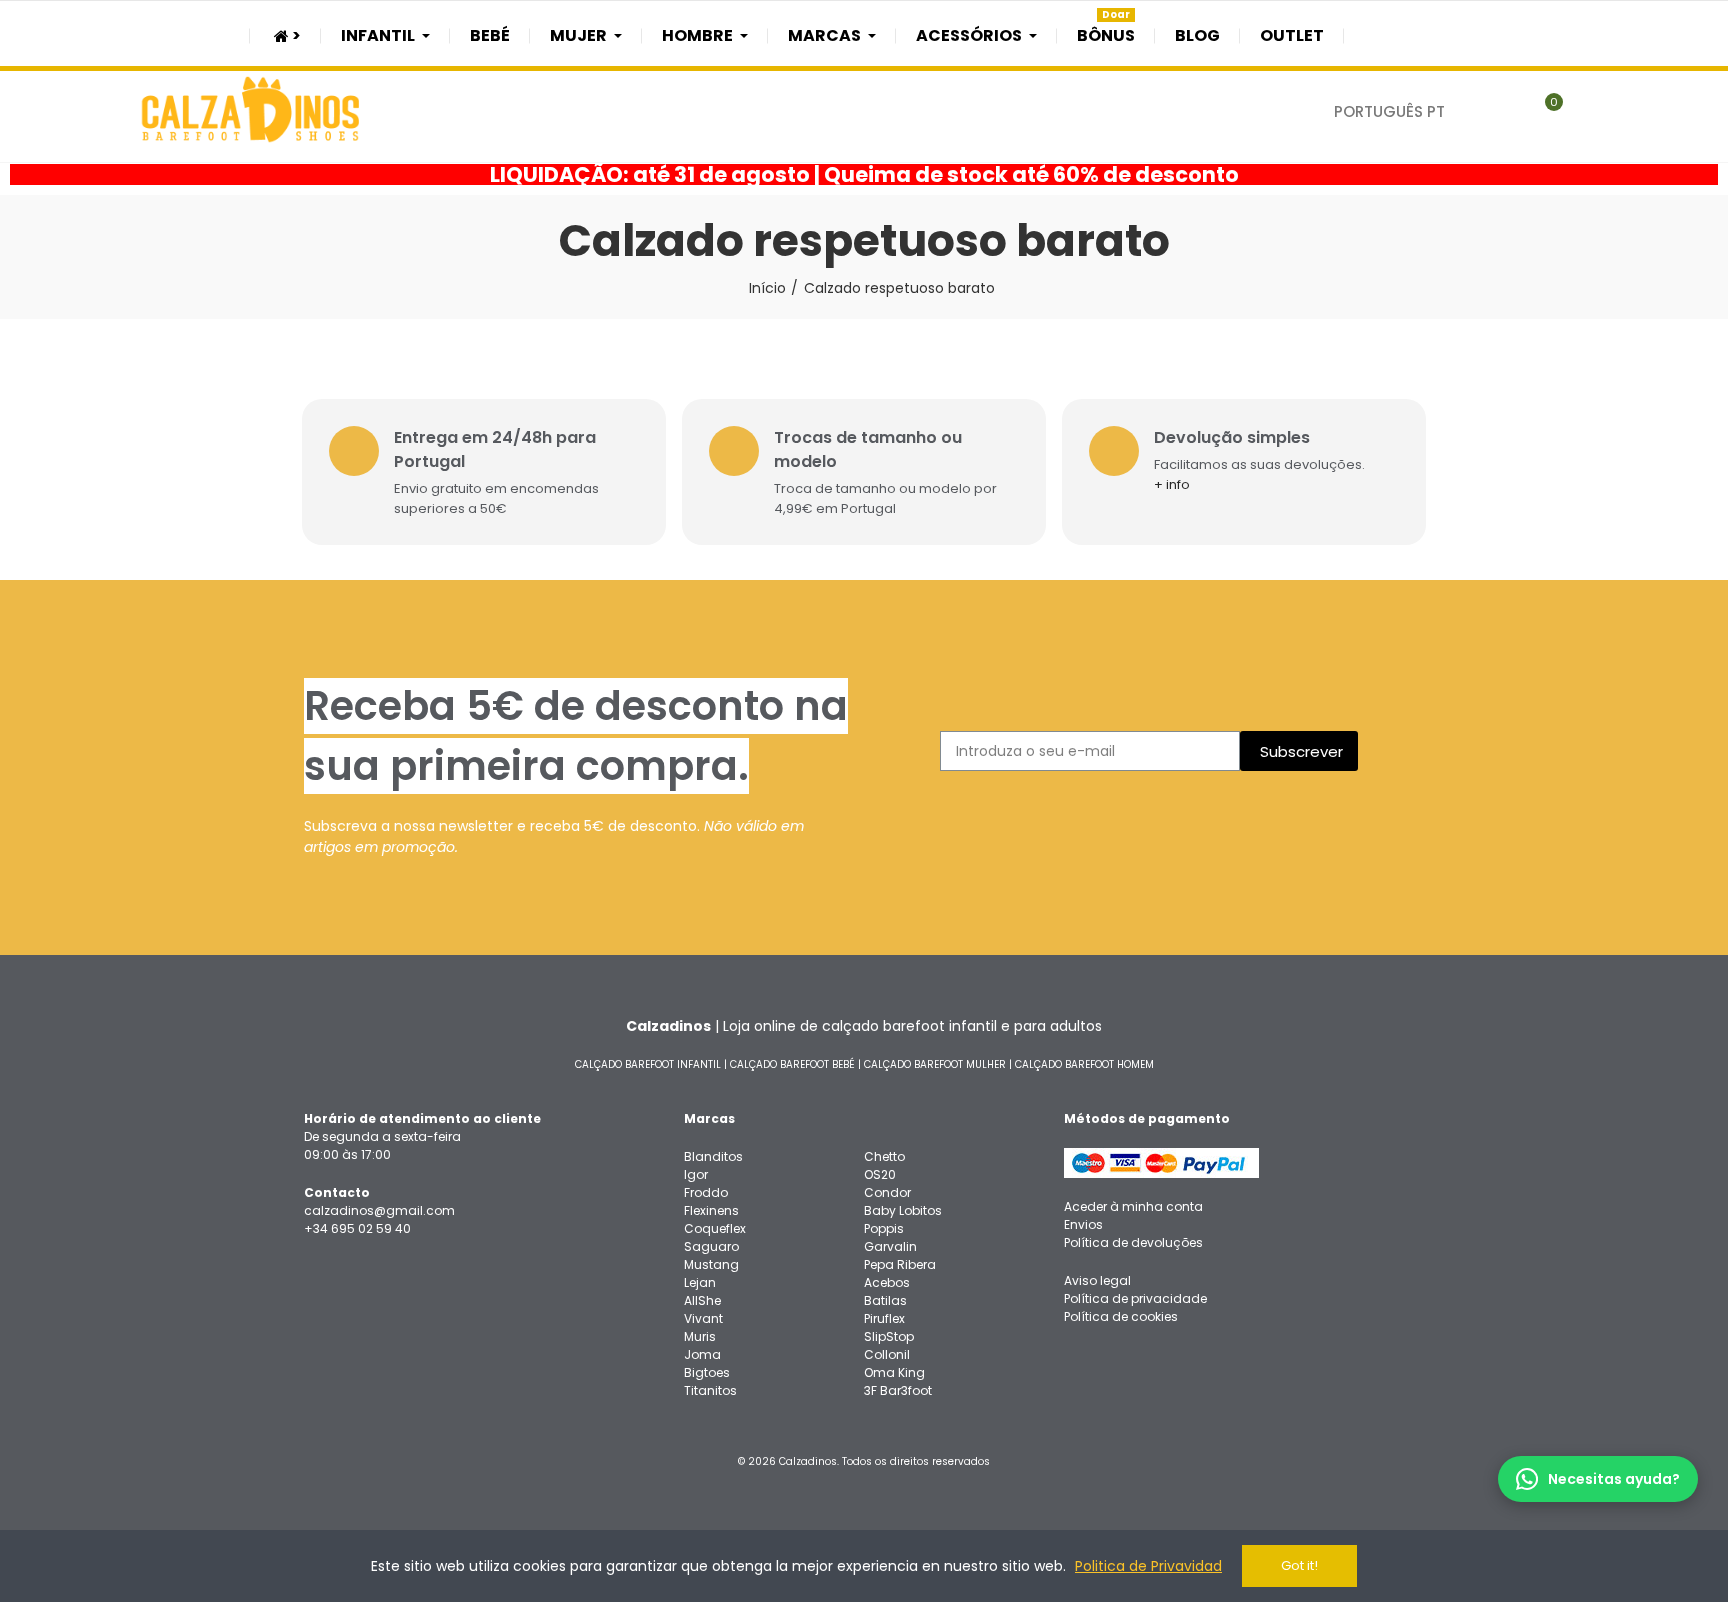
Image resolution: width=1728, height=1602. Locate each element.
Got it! (1299, 1565)
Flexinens (711, 1210)
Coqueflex (715, 1228)
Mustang (711, 1264)
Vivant (703, 1318)
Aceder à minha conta (1133, 1206)
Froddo (706, 1192)
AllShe (702, 1300)
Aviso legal (1097, 1280)
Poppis (884, 1228)
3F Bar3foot (898, 1390)
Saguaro (711, 1246)
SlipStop (889, 1336)
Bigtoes (707, 1372)
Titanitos (710, 1390)
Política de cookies (1121, 1316)
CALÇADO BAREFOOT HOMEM (1084, 1064)
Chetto (884, 1156)
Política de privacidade (1135, 1298)
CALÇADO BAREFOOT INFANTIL (648, 1064)
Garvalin (890, 1246)
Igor (696, 1174)
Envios (1083, 1224)
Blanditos (713, 1156)
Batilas (885, 1300)
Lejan (700, 1282)
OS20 (880, 1174)
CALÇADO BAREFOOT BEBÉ (792, 1064)
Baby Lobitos (903, 1210)
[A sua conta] (1588, 112)
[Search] (1505, 112)
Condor (887, 1192)
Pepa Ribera (900, 1264)
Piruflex (884, 1318)
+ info (1172, 484)
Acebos (887, 1282)
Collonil (887, 1354)
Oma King (894, 1372)
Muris (700, 1336)
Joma (702, 1354)
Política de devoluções (1133, 1242)
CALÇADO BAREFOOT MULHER (935, 1064)
